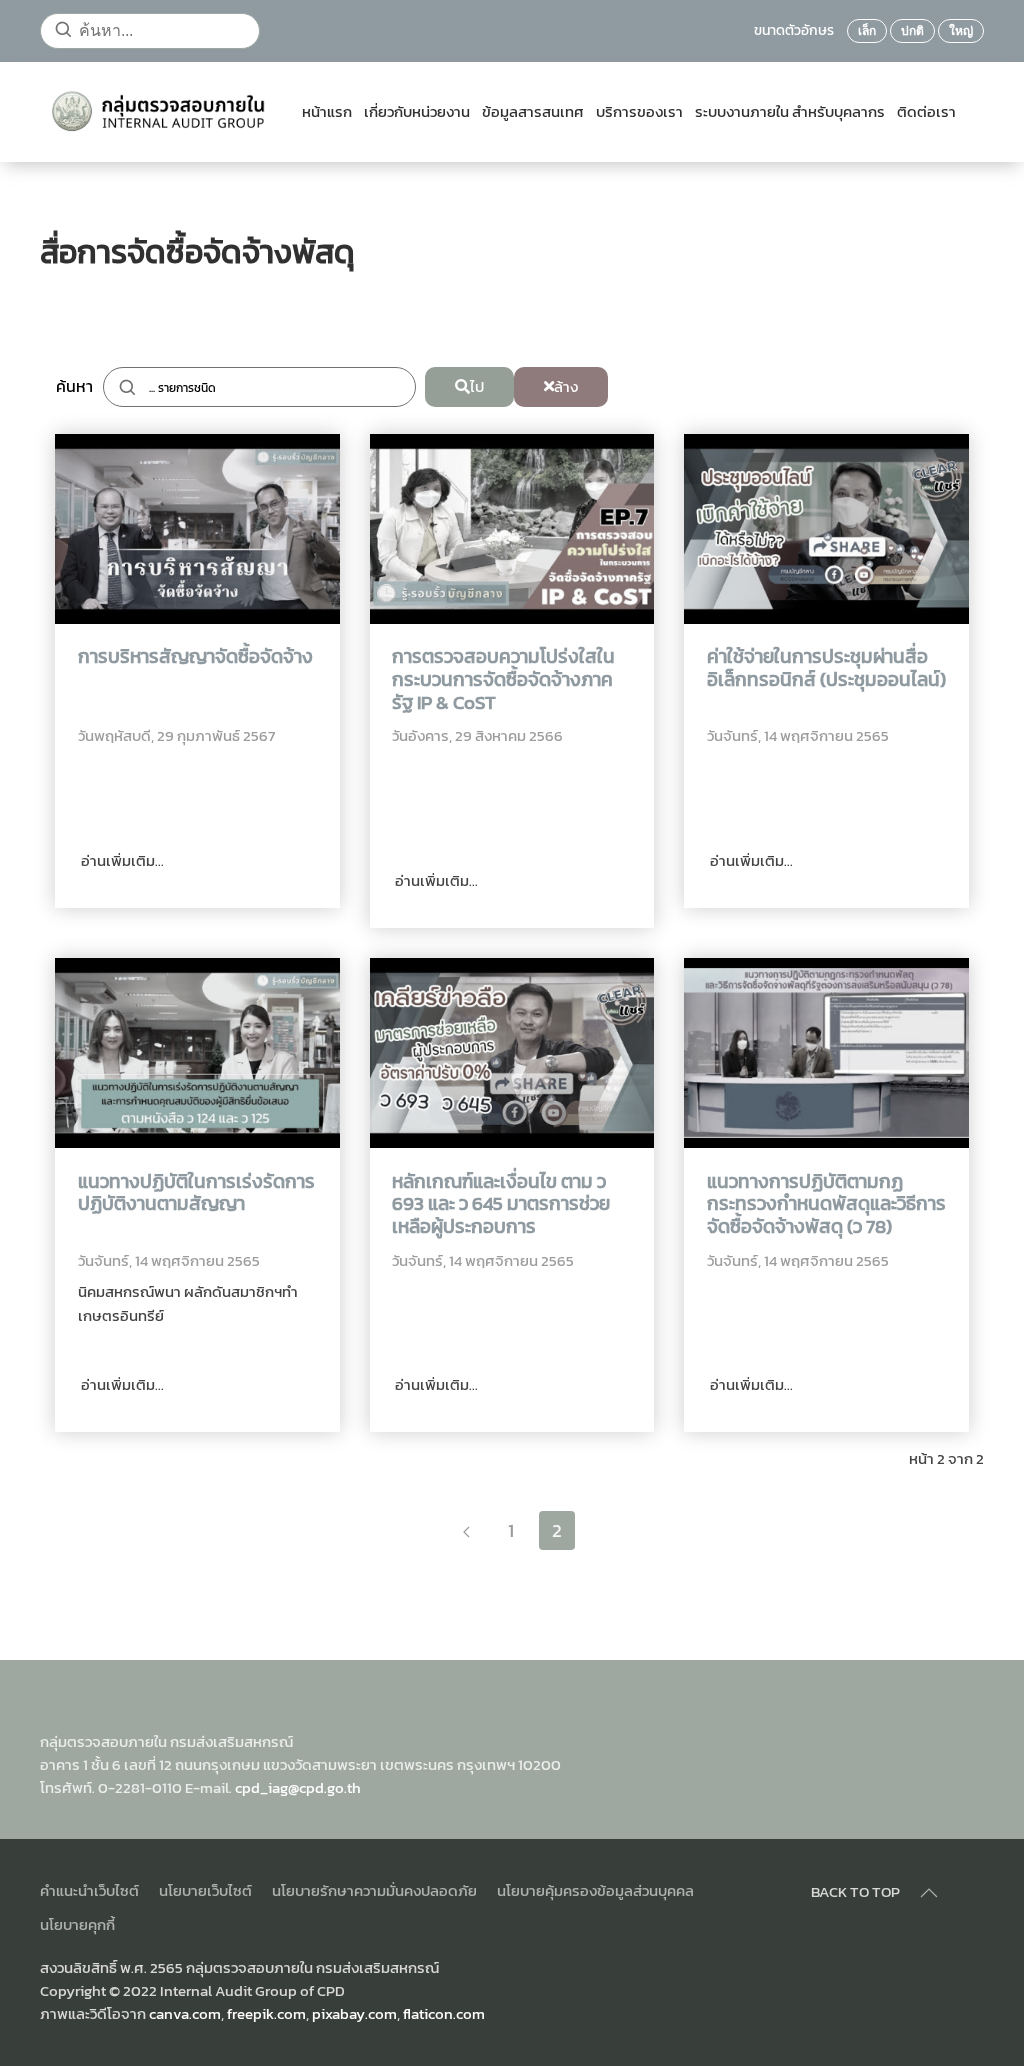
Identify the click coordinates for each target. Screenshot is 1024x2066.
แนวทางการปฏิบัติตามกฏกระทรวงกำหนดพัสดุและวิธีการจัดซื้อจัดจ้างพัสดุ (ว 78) (826, 1205)
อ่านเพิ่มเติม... (121, 860)
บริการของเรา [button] (639, 112)
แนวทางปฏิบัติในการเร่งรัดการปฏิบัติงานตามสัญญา (196, 1194)
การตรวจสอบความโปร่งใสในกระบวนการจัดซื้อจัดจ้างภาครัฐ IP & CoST (503, 680)
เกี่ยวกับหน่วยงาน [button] (417, 112)
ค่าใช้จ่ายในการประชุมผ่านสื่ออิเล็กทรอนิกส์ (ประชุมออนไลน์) (826, 669)
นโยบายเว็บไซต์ (205, 1890)
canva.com (185, 2013)
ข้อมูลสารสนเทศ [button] (533, 112)
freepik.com (266, 2013)
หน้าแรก (327, 112)
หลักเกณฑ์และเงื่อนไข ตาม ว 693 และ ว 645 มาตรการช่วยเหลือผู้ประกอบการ (501, 1205)
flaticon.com (444, 2013)
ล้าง (566, 386)
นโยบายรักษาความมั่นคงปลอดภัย (374, 1890)
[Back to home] (162, 112)
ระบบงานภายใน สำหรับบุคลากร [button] (790, 112)
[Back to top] (929, 1893)
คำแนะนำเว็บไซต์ (89, 1890)
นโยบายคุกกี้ (77, 1924)
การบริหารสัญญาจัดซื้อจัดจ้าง (195, 657)
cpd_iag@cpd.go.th (298, 1787)
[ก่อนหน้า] (466, 1530)
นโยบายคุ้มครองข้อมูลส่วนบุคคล (595, 1890)
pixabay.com (354, 2013)
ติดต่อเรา (926, 112)
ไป (477, 386)
